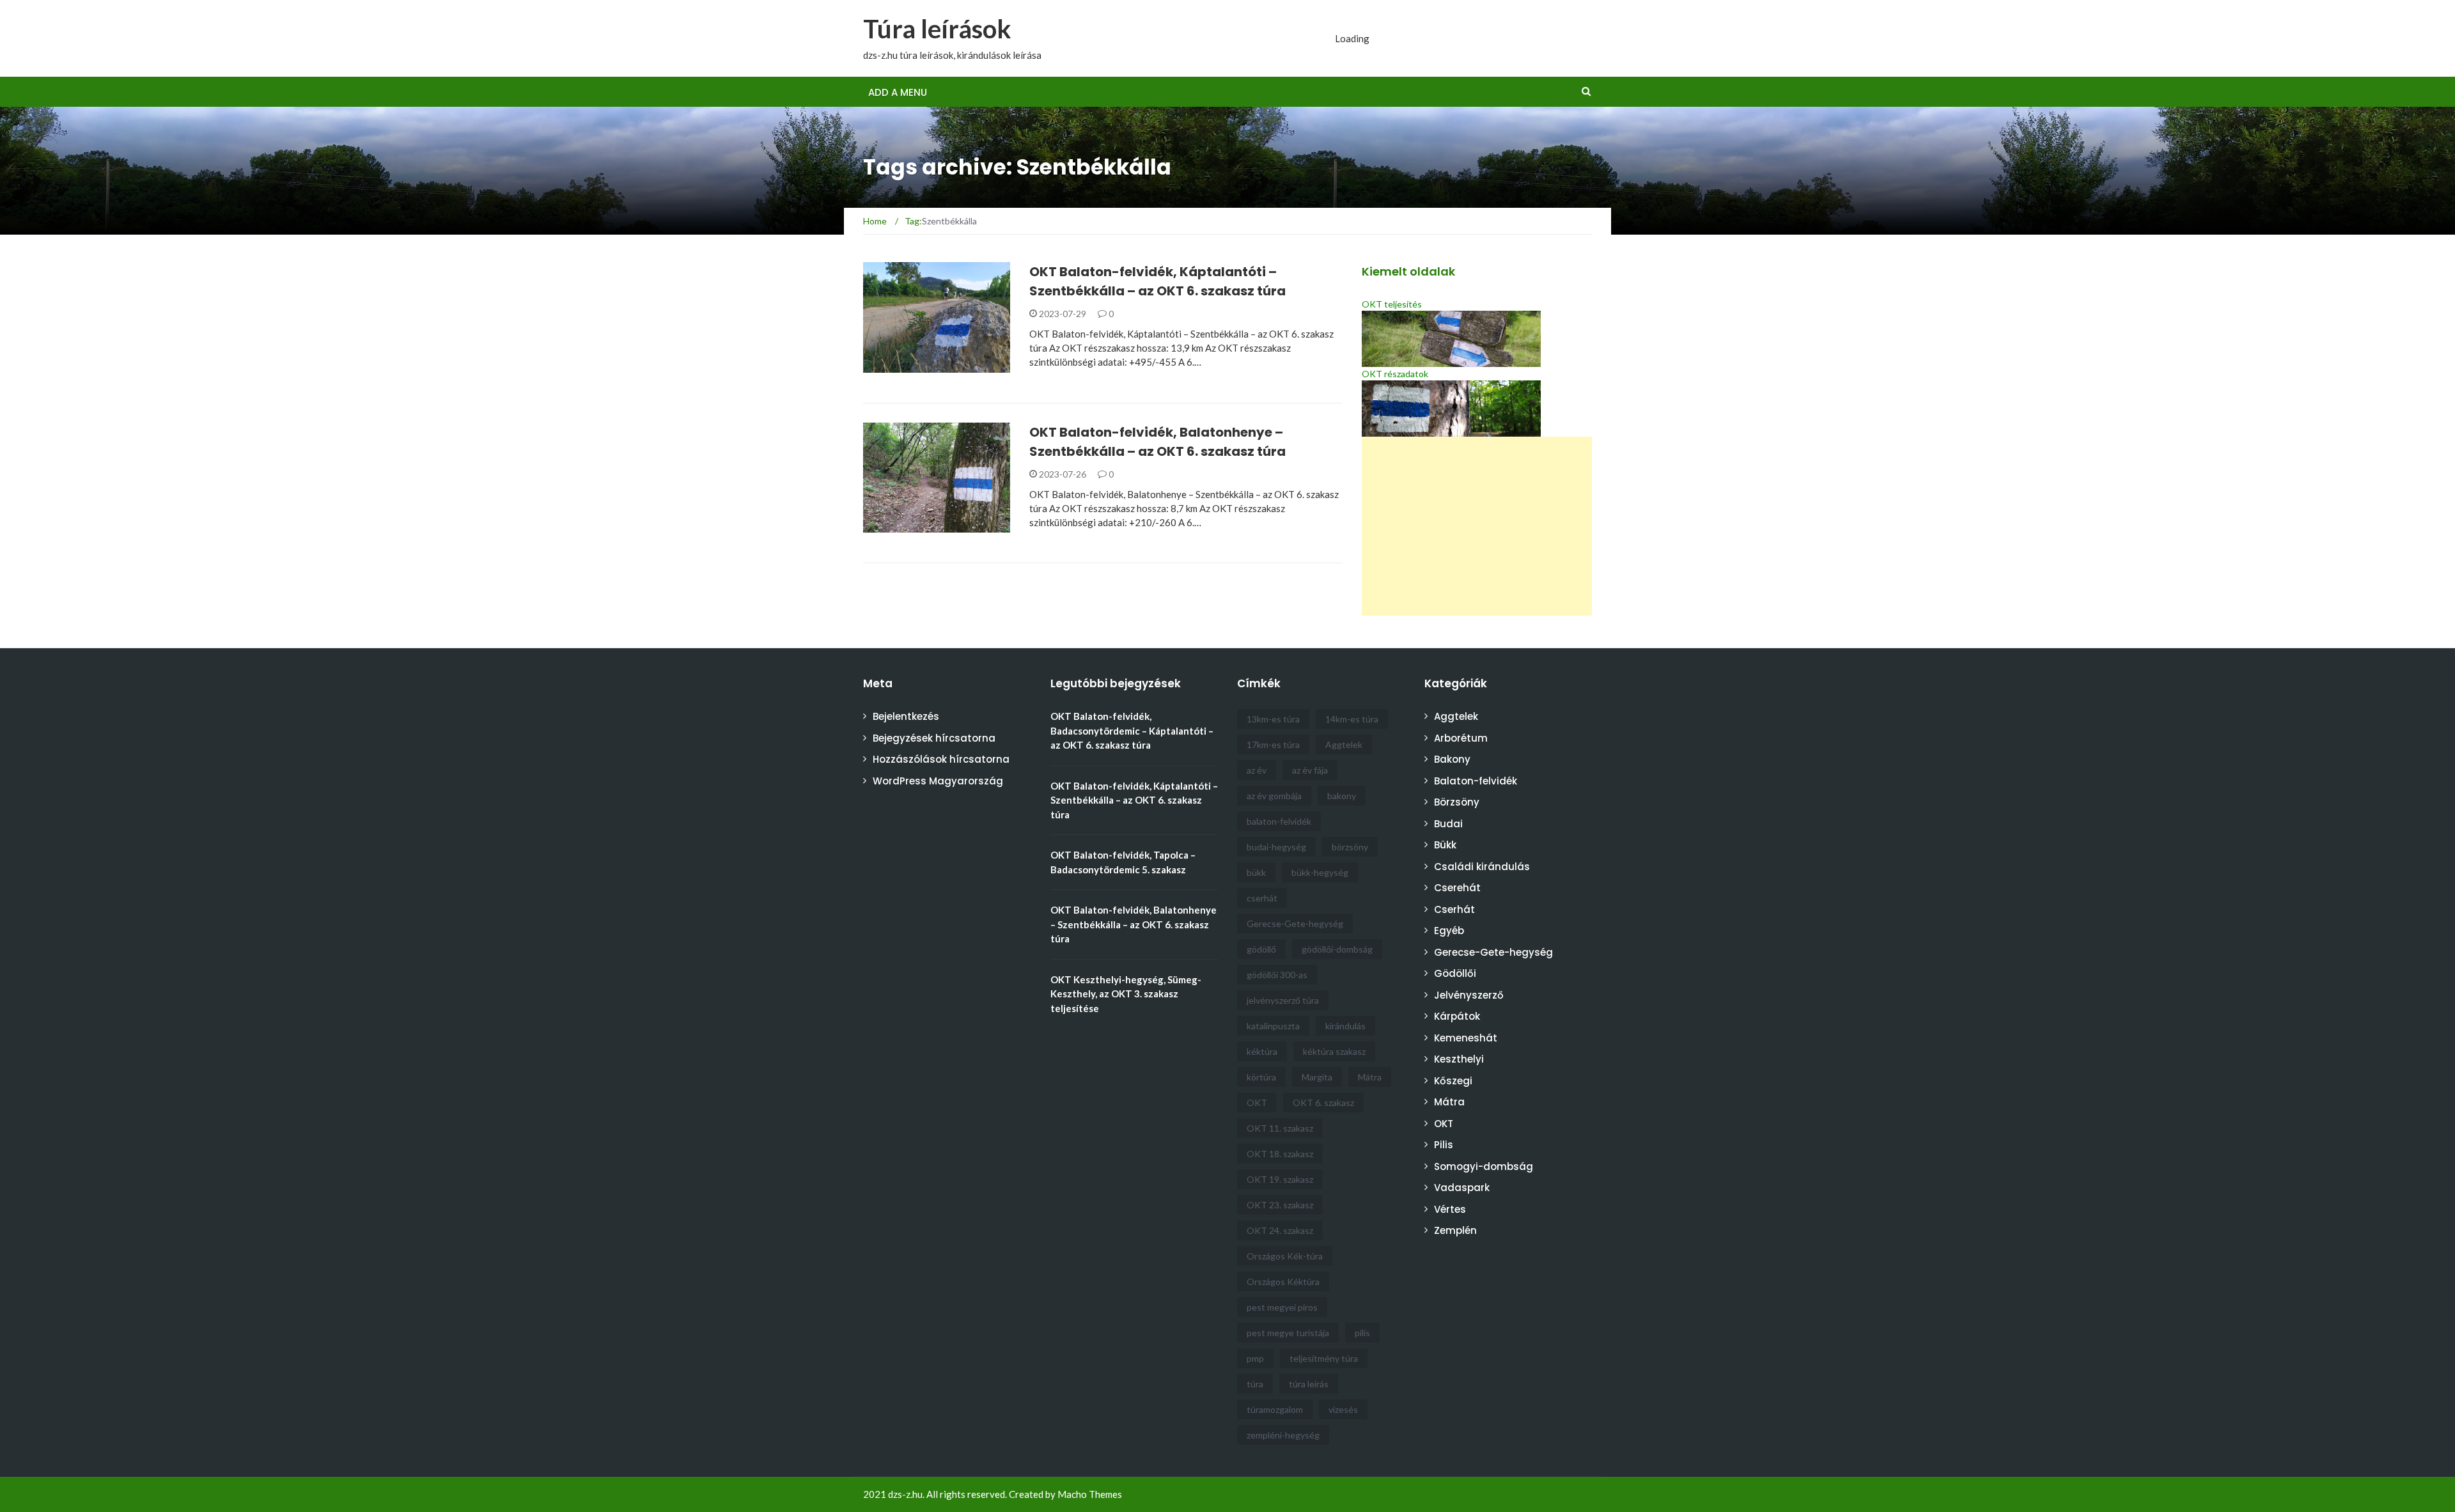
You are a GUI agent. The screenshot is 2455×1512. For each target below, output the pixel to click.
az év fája (1310, 770)
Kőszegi (1453, 1081)
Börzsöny (1457, 802)
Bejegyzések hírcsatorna (934, 738)
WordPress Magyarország (938, 781)
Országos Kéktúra (1283, 1282)
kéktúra (1262, 1051)
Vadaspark (1462, 1188)
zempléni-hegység (1283, 1435)
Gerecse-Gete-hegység (1295, 924)
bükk (1256, 872)
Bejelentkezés (906, 716)
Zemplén (1455, 1230)
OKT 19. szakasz (1280, 1179)
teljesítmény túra (1324, 1358)
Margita (1317, 1077)
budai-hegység (1276, 847)
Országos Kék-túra (1285, 1256)
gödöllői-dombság (1337, 949)
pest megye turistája (1288, 1333)
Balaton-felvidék (922, 365)
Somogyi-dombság (1484, 1166)
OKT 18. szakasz (1280, 1154)
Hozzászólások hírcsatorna (941, 759)
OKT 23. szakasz (1280, 1205)
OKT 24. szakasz (1280, 1230)
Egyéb (1449, 931)
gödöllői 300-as (1277, 975)
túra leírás (1309, 1384)
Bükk (1445, 845)
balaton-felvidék (1279, 821)
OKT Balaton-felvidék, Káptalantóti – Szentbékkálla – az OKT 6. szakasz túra (1134, 800)
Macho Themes (1090, 1494)
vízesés (1343, 1409)
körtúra (1261, 1077)
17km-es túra (1273, 744)
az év (1257, 770)
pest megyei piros (1282, 1307)
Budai (1448, 824)
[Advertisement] (1477, 526)
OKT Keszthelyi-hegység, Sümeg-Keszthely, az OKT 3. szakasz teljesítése (1126, 994)
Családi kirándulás (1482, 867)
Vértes (1450, 1209)
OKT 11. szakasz (1280, 1128)
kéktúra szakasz (1334, 1051)
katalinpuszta (1273, 1026)
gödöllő (1261, 949)
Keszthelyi (1459, 1059)
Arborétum (1461, 738)
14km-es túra (1352, 719)
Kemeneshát (1466, 1038)
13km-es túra (1273, 719)
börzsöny (1350, 847)
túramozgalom (1275, 1409)
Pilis (1444, 1145)
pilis (1362, 1333)
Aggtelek (1344, 744)
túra (1255, 1384)
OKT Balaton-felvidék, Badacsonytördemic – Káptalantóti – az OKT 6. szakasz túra (1132, 730)
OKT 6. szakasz (1323, 1103)
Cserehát (1457, 888)
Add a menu (898, 92)
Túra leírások (937, 29)
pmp (1255, 1358)
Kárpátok (1457, 1016)
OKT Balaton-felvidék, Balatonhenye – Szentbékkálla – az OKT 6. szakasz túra (1134, 924)
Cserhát (1454, 909)
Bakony (1452, 759)
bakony (1342, 796)
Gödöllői (1455, 973)
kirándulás (1345, 1026)
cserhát (1262, 898)
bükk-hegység (1320, 872)
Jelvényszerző (1469, 995)
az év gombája (1274, 796)
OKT (1257, 1103)
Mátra (1370, 1077)
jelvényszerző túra (1283, 1000)
